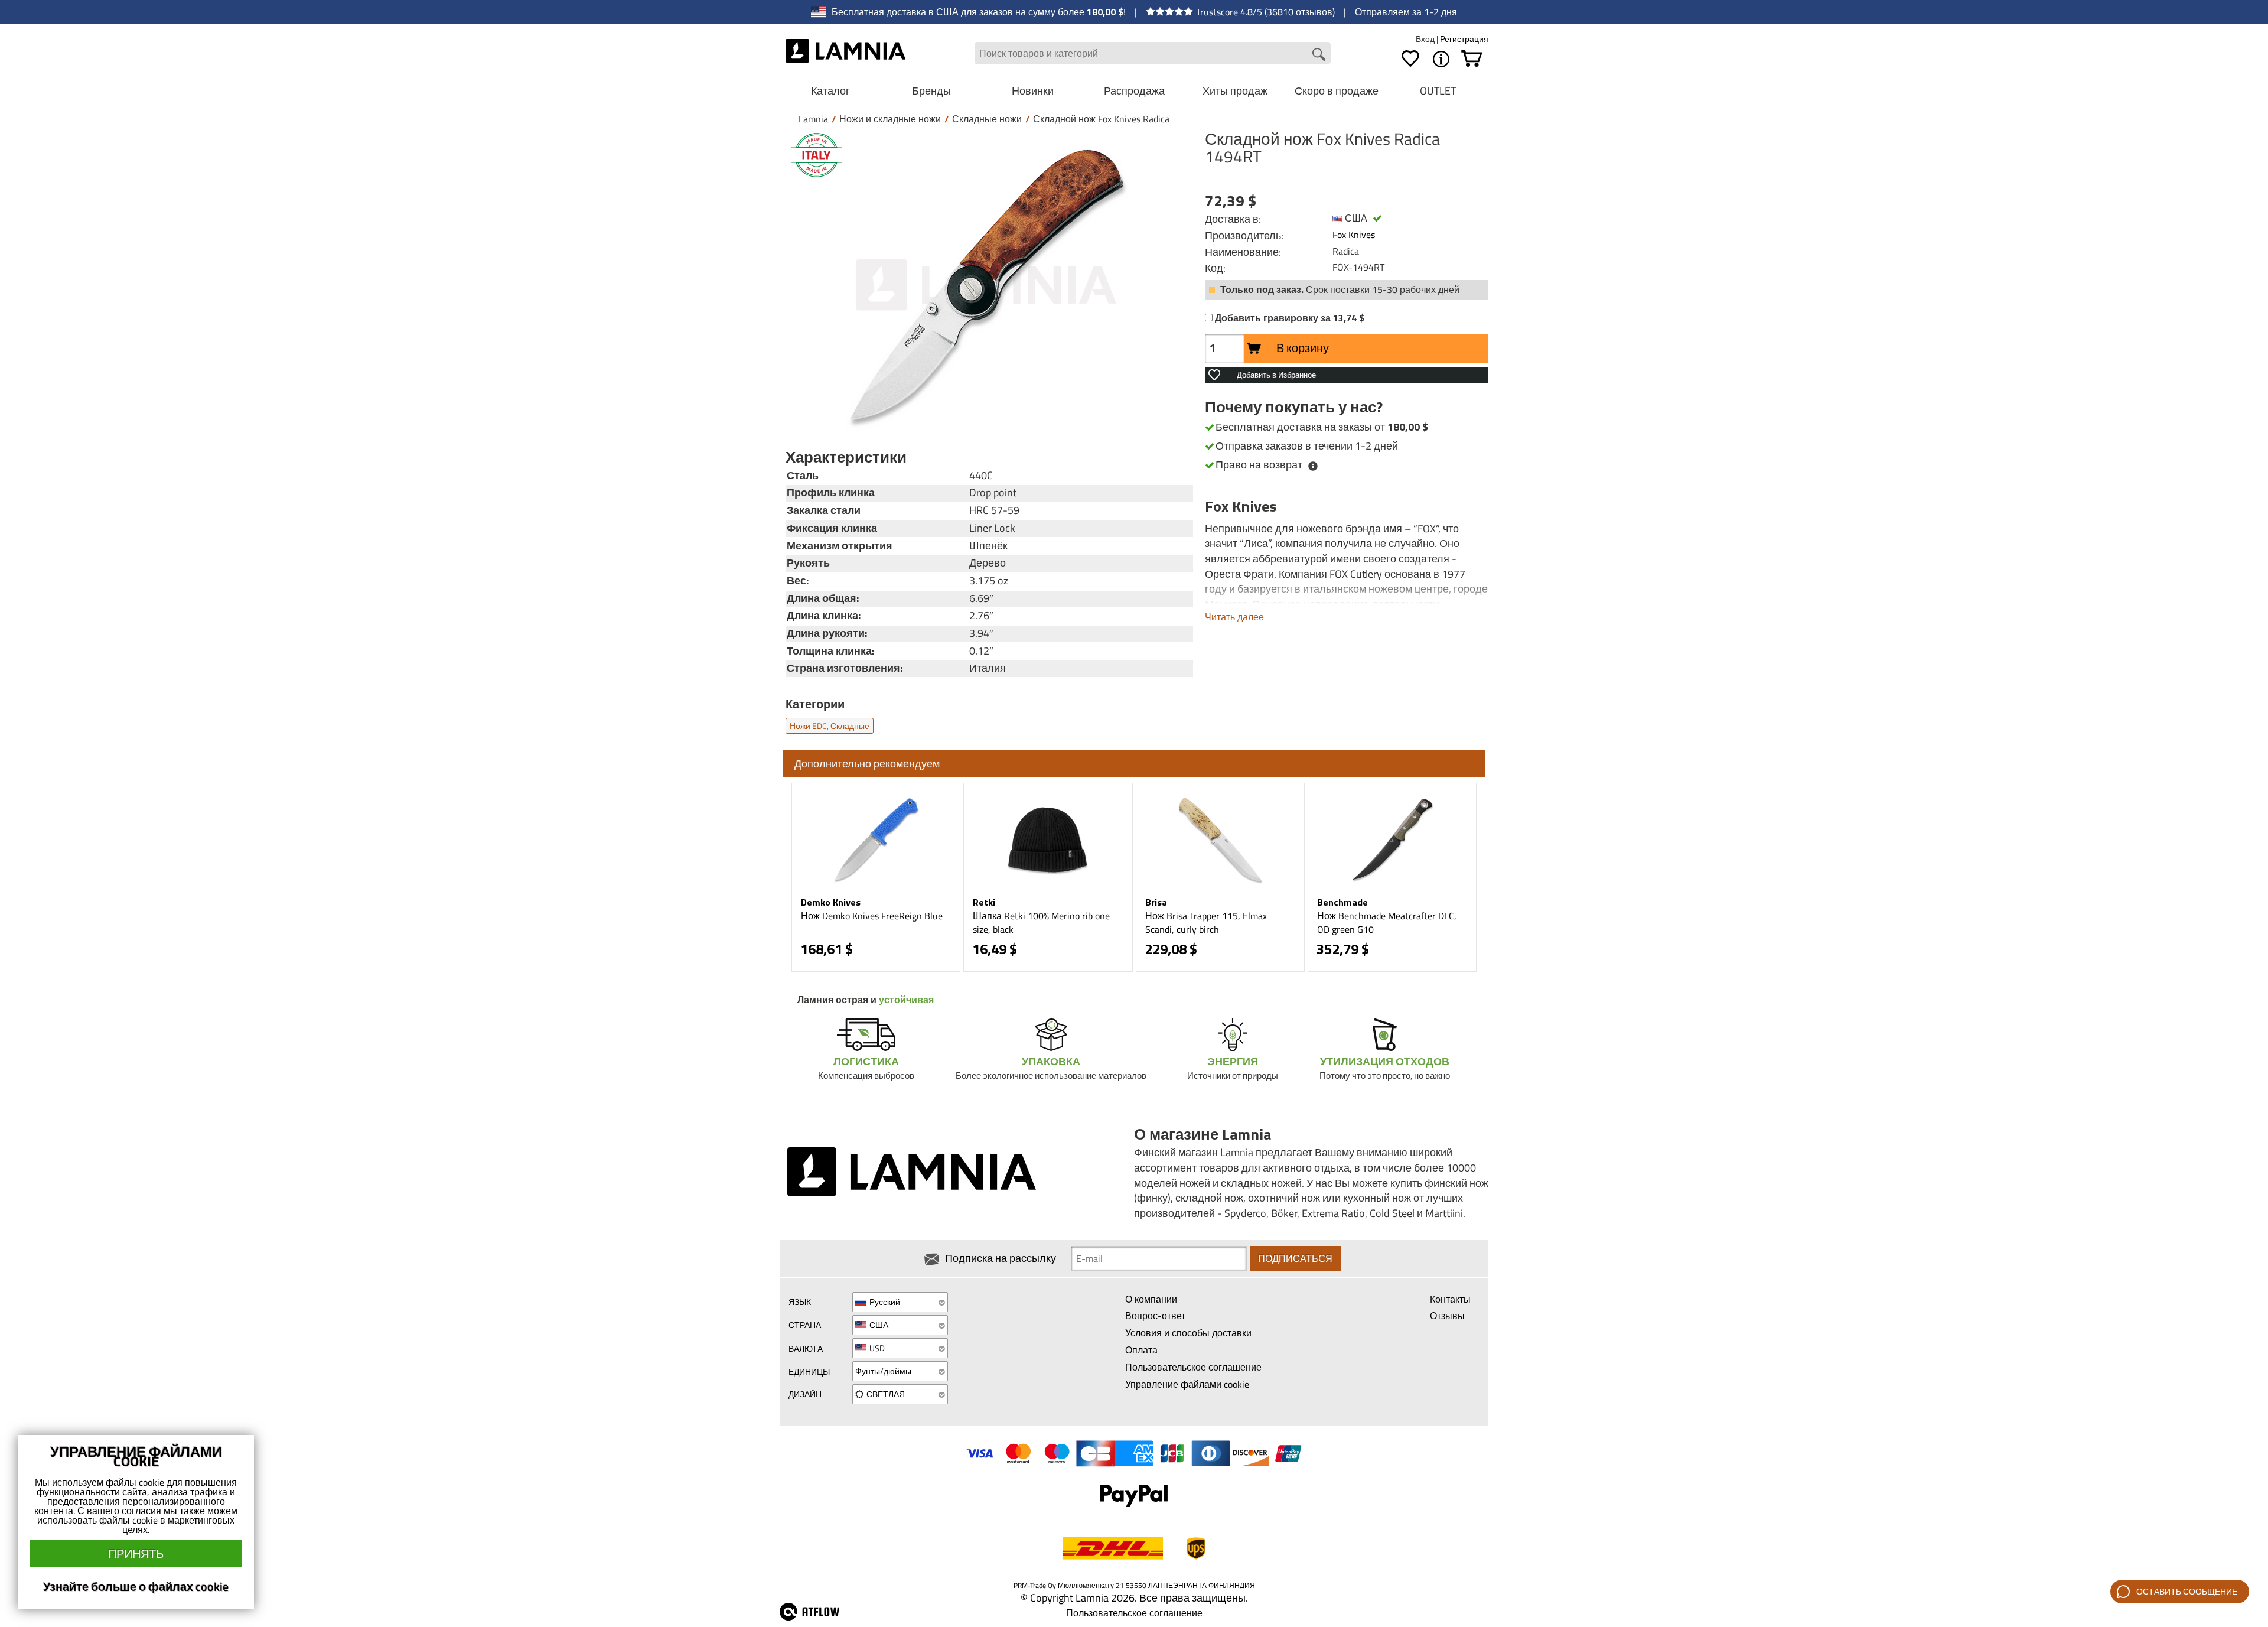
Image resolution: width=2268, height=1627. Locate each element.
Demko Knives (831, 902)
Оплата (1141, 1350)
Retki (984, 902)
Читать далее (1234, 617)
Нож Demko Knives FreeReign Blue (872, 916)
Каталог (830, 91)
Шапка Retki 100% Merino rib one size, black (1041, 922)
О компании (1151, 1299)
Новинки (1033, 91)
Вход (1426, 39)
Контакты (1450, 1299)
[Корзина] (1472, 59)
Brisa (1156, 902)
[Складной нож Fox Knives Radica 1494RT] (986, 285)
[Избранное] (1410, 59)
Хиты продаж (1235, 91)
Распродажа (1134, 91)
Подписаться (1295, 1258)
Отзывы (1447, 1316)
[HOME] (845, 53)
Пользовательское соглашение (1193, 1367)
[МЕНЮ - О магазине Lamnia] (1441, 59)
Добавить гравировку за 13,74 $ (1290, 318)
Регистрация (1464, 39)
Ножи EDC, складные (830, 726)
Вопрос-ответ (1155, 1316)
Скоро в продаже (1337, 91)
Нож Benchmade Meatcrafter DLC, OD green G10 (1387, 922)
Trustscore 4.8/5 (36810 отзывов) (1265, 12)
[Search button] (1319, 54)
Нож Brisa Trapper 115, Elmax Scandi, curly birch (1206, 922)
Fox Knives (1354, 235)
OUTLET (1438, 91)
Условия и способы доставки (1188, 1333)
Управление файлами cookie (1187, 1384)
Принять (136, 1553)
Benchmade (1342, 902)
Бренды (931, 91)
